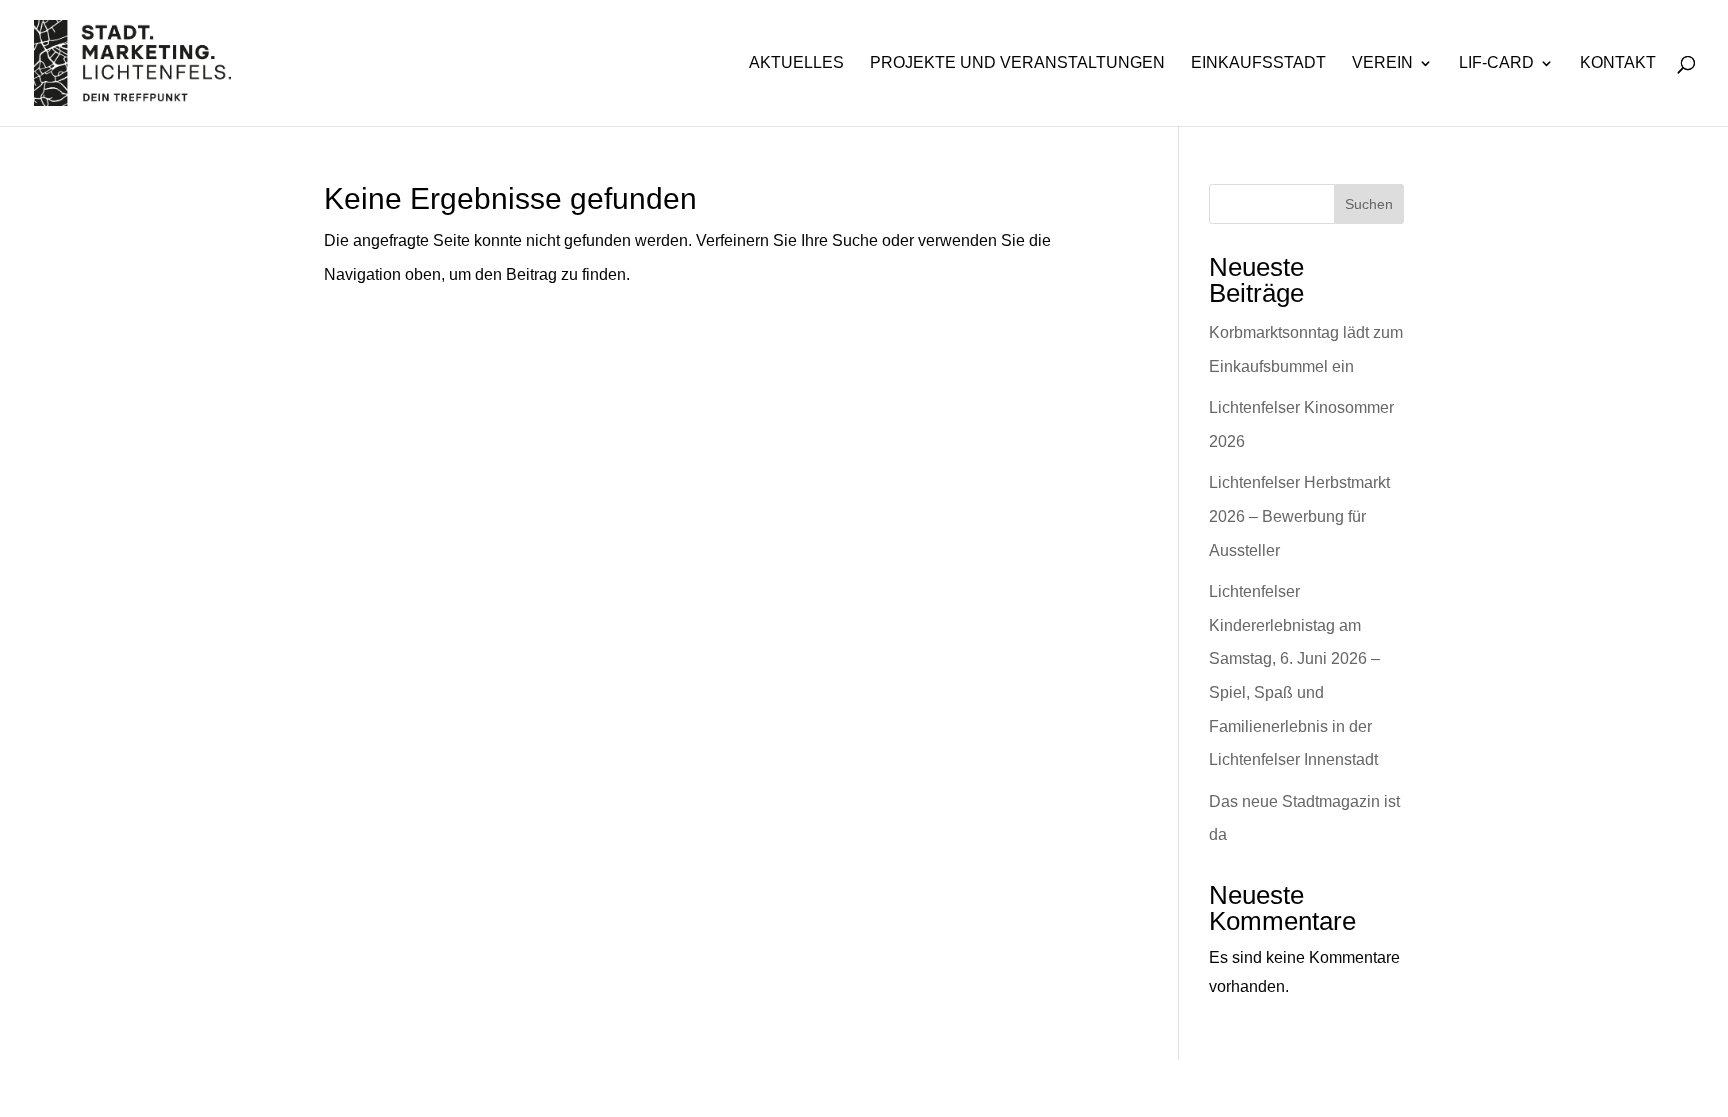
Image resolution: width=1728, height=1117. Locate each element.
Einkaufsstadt (1258, 63)
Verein (1382, 63)
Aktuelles (796, 63)
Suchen (1369, 204)
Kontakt (1618, 63)
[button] (44, 1073)
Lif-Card (1496, 63)
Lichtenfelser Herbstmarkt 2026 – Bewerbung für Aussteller (1299, 516)
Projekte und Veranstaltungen (1017, 63)
